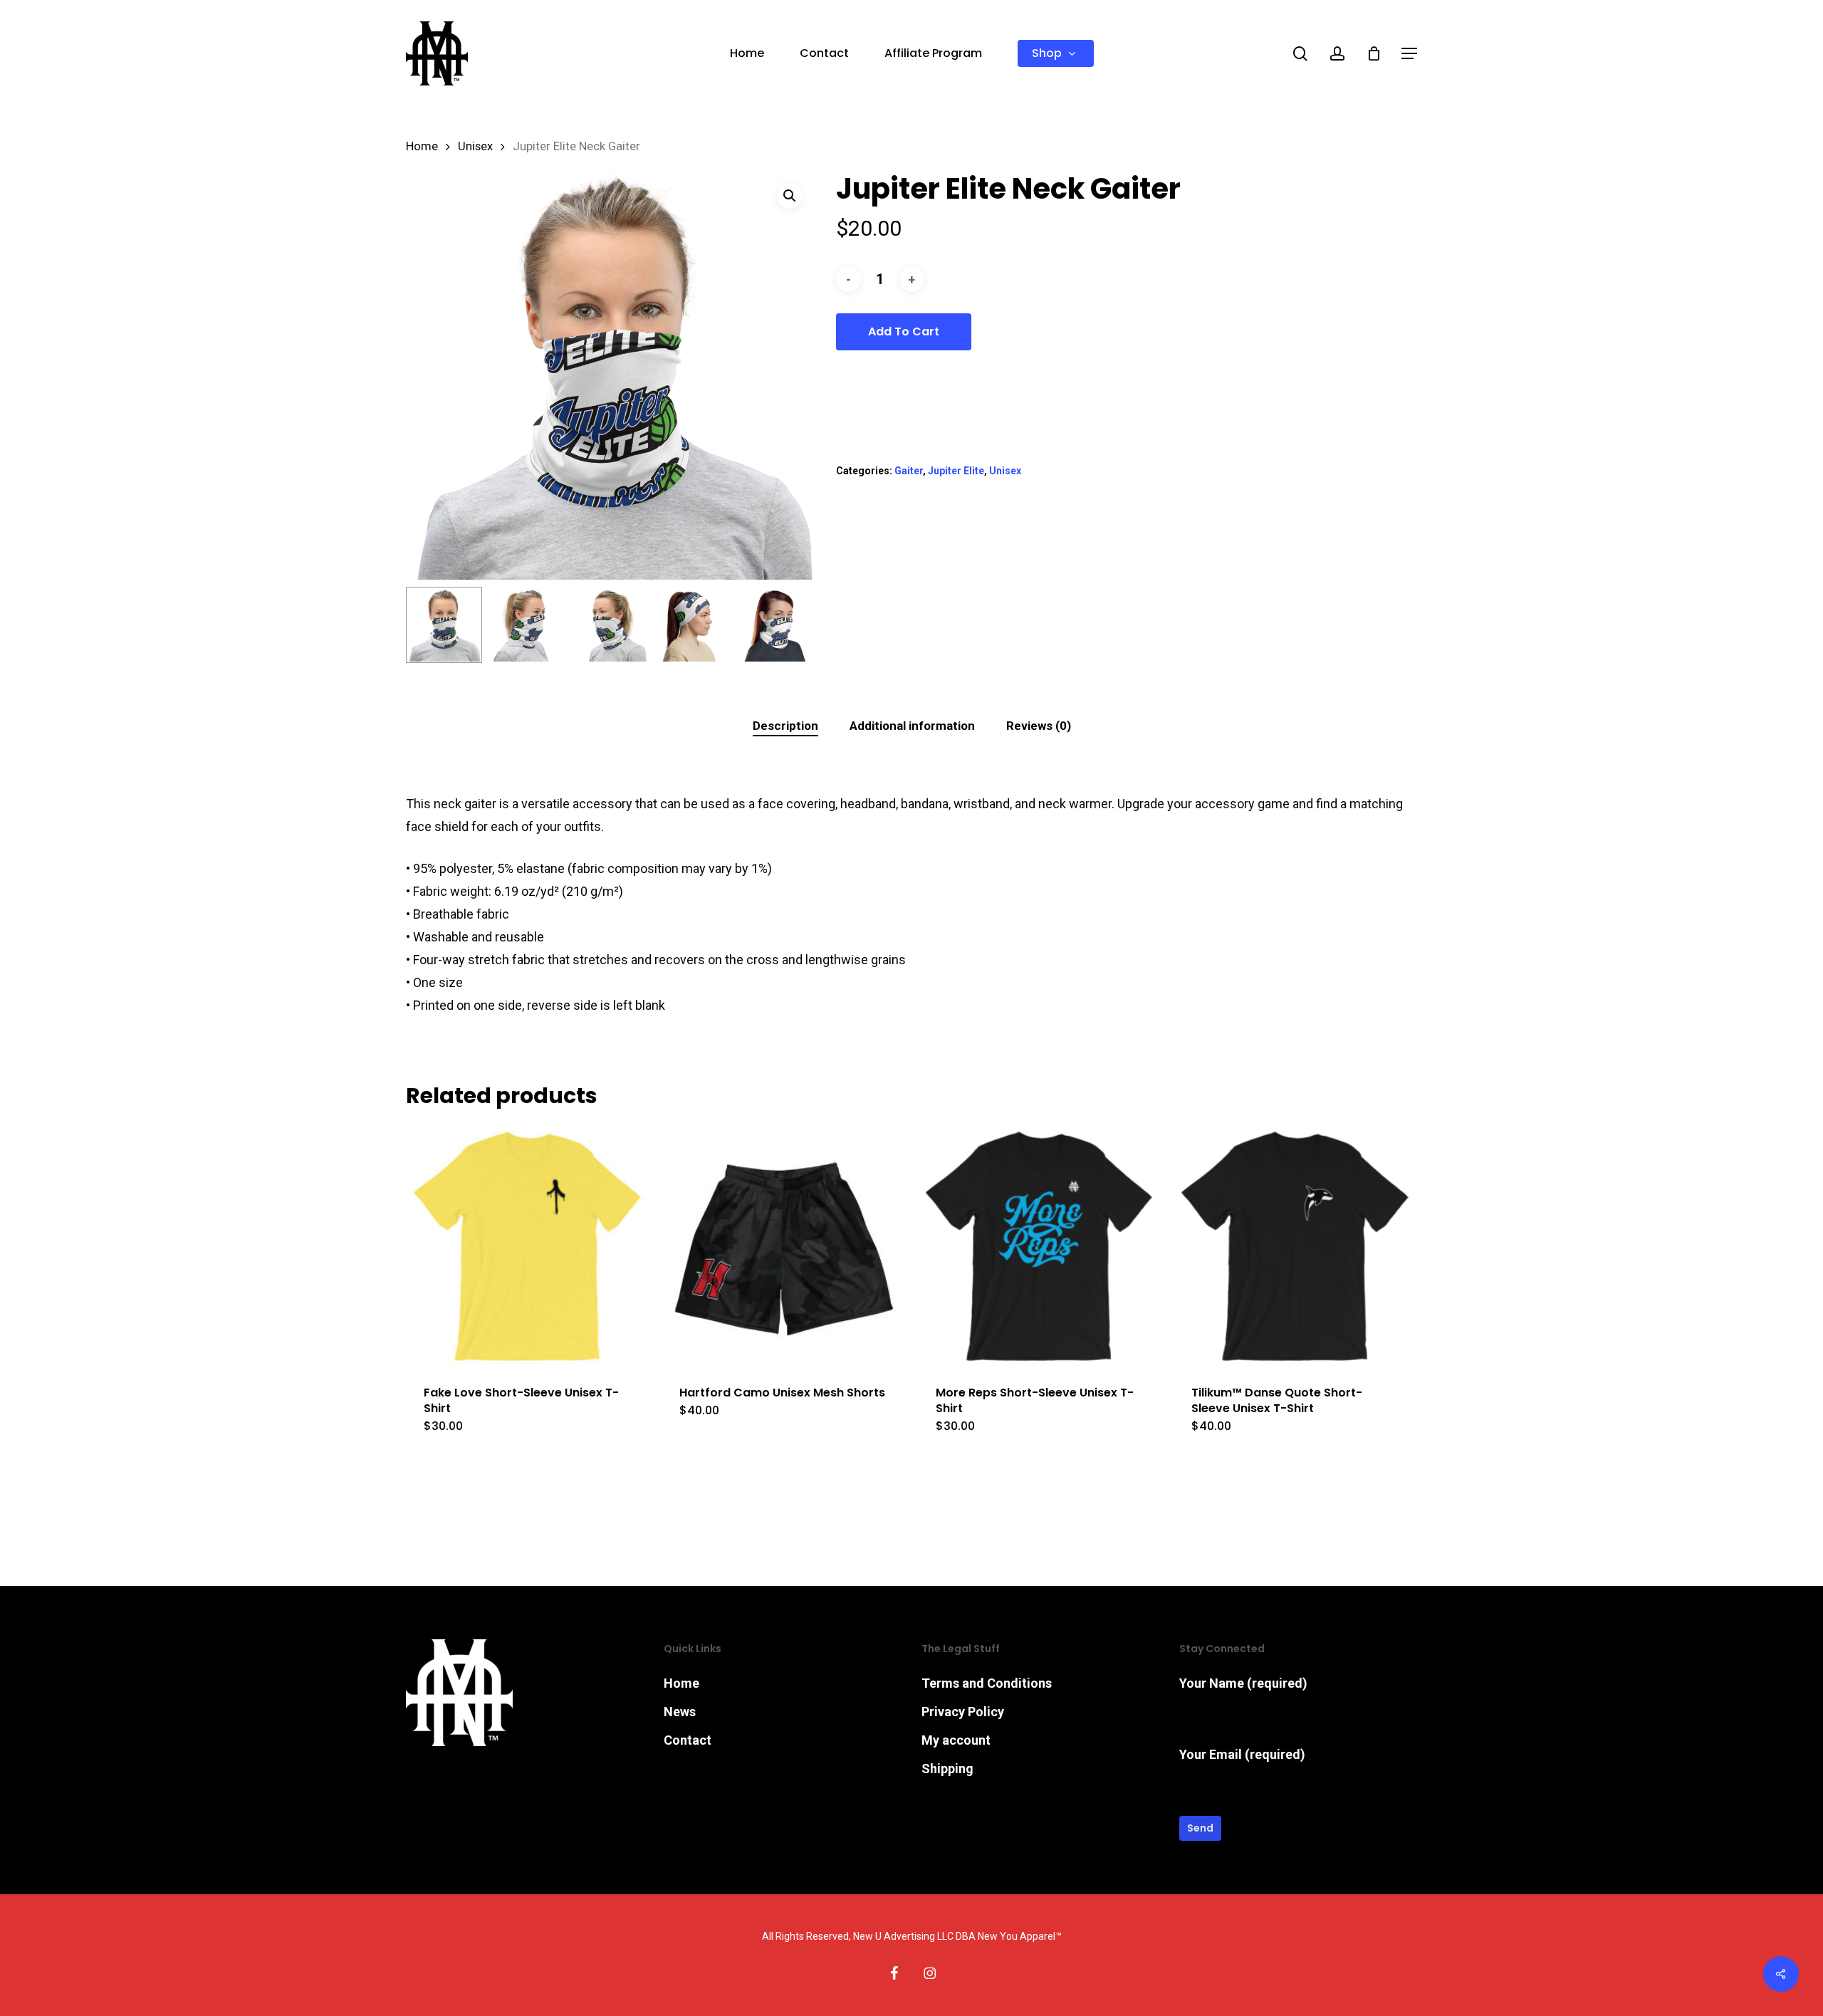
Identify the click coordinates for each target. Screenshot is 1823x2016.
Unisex (475, 146)
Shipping (947, 1769)
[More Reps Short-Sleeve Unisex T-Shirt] (1039, 1246)
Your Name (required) (1243, 1683)
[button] (1409, 54)
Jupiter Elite (956, 471)
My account (956, 1740)
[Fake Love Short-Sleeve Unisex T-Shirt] (527, 1246)
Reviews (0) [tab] (1039, 726)
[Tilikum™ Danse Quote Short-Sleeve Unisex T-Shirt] (1295, 1246)
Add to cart (904, 331)
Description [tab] (785, 726)
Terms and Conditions (987, 1683)
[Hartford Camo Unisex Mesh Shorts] (783, 1246)
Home (422, 146)
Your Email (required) (1242, 1754)
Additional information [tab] (912, 726)
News (680, 1712)
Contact (688, 1740)
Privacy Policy (963, 1712)
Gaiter (909, 471)
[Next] (793, 625)
